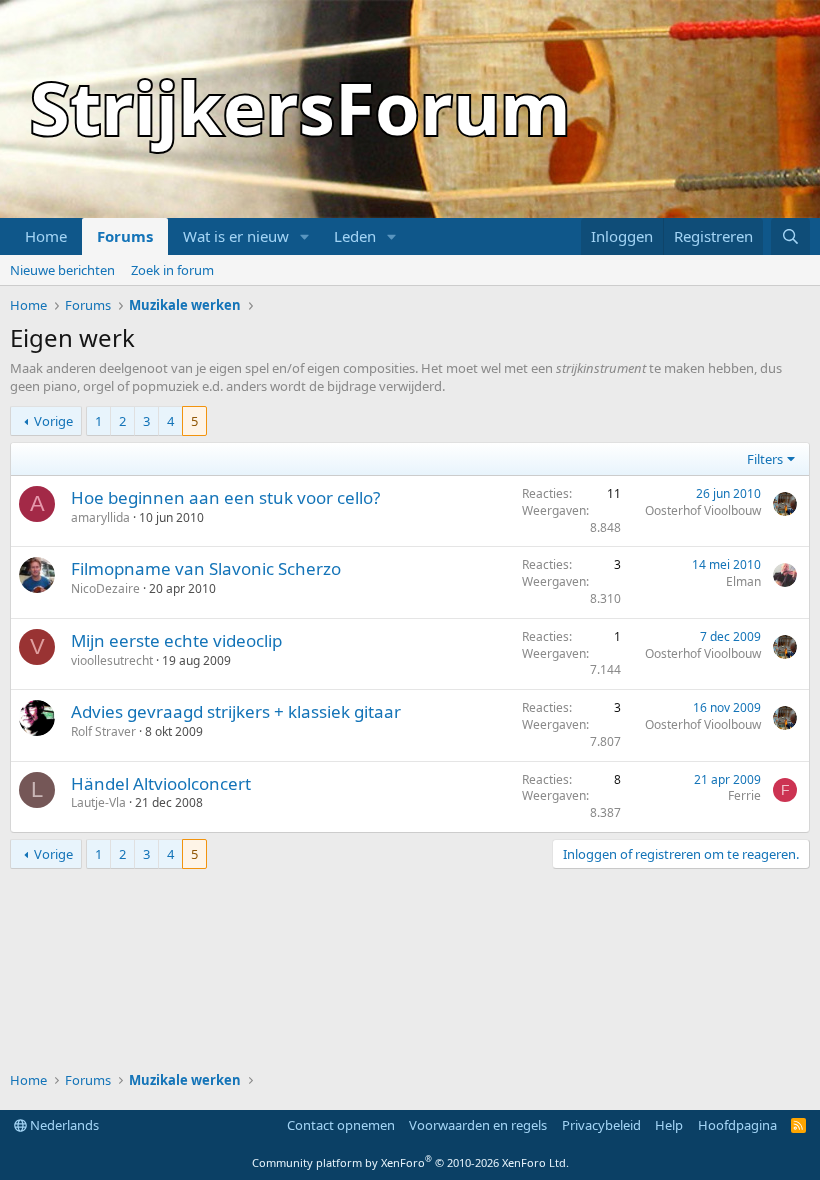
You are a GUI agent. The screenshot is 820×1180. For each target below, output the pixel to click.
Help (669, 1125)
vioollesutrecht (112, 660)
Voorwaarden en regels (478, 1125)
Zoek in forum (172, 270)
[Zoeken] (790, 236)
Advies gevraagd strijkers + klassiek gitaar (236, 711)
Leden (355, 236)
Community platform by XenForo (410, 1162)
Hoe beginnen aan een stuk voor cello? (225, 497)
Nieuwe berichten (62, 270)
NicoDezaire (105, 588)
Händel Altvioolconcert (161, 783)
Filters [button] (765, 459)
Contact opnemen (341, 1125)
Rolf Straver (103, 731)
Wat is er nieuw (236, 236)
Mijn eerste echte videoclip (176, 640)
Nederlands (63, 1125)
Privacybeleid (601, 1125)
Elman (743, 581)
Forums (125, 236)
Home (46, 236)
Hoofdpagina (737, 1125)
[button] (305, 236)
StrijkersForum (300, 107)
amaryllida (100, 517)
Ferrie (744, 795)
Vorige (53, 421)
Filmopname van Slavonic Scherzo (206, 568)
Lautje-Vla (98, 802)
